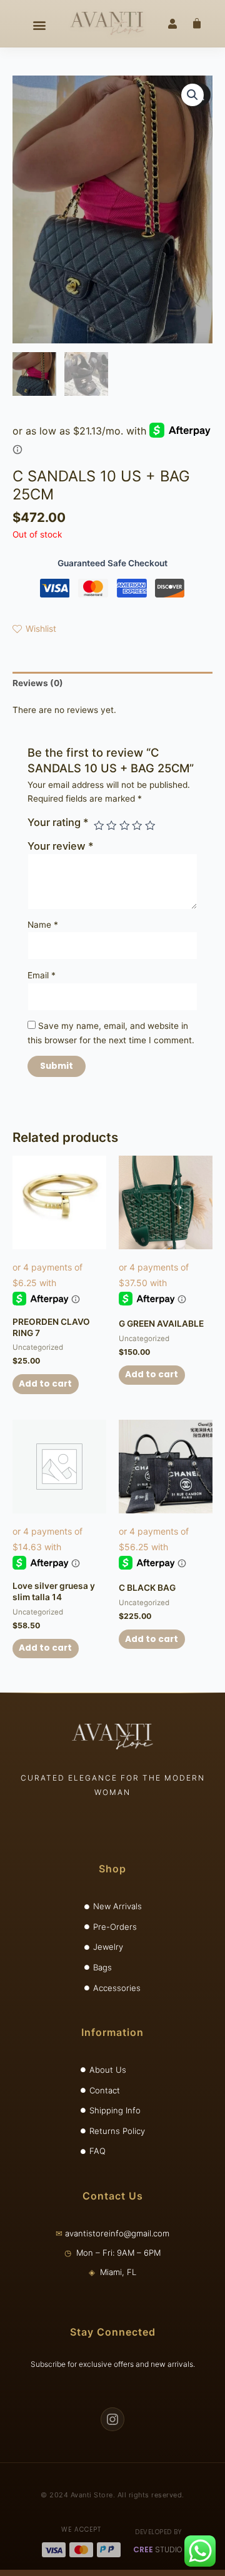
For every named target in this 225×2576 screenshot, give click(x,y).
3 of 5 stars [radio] (124, 825)
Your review (61, 846)
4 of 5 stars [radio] (137, 825)
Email (42, 975)
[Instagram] (112, 2419)
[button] (39, 25)
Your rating (58, 822)
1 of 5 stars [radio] (99, 825)
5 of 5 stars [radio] (150, 825)
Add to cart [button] (45, 1384)
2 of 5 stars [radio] (111, 825)
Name (43, 925)
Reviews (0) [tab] (38, 683)
